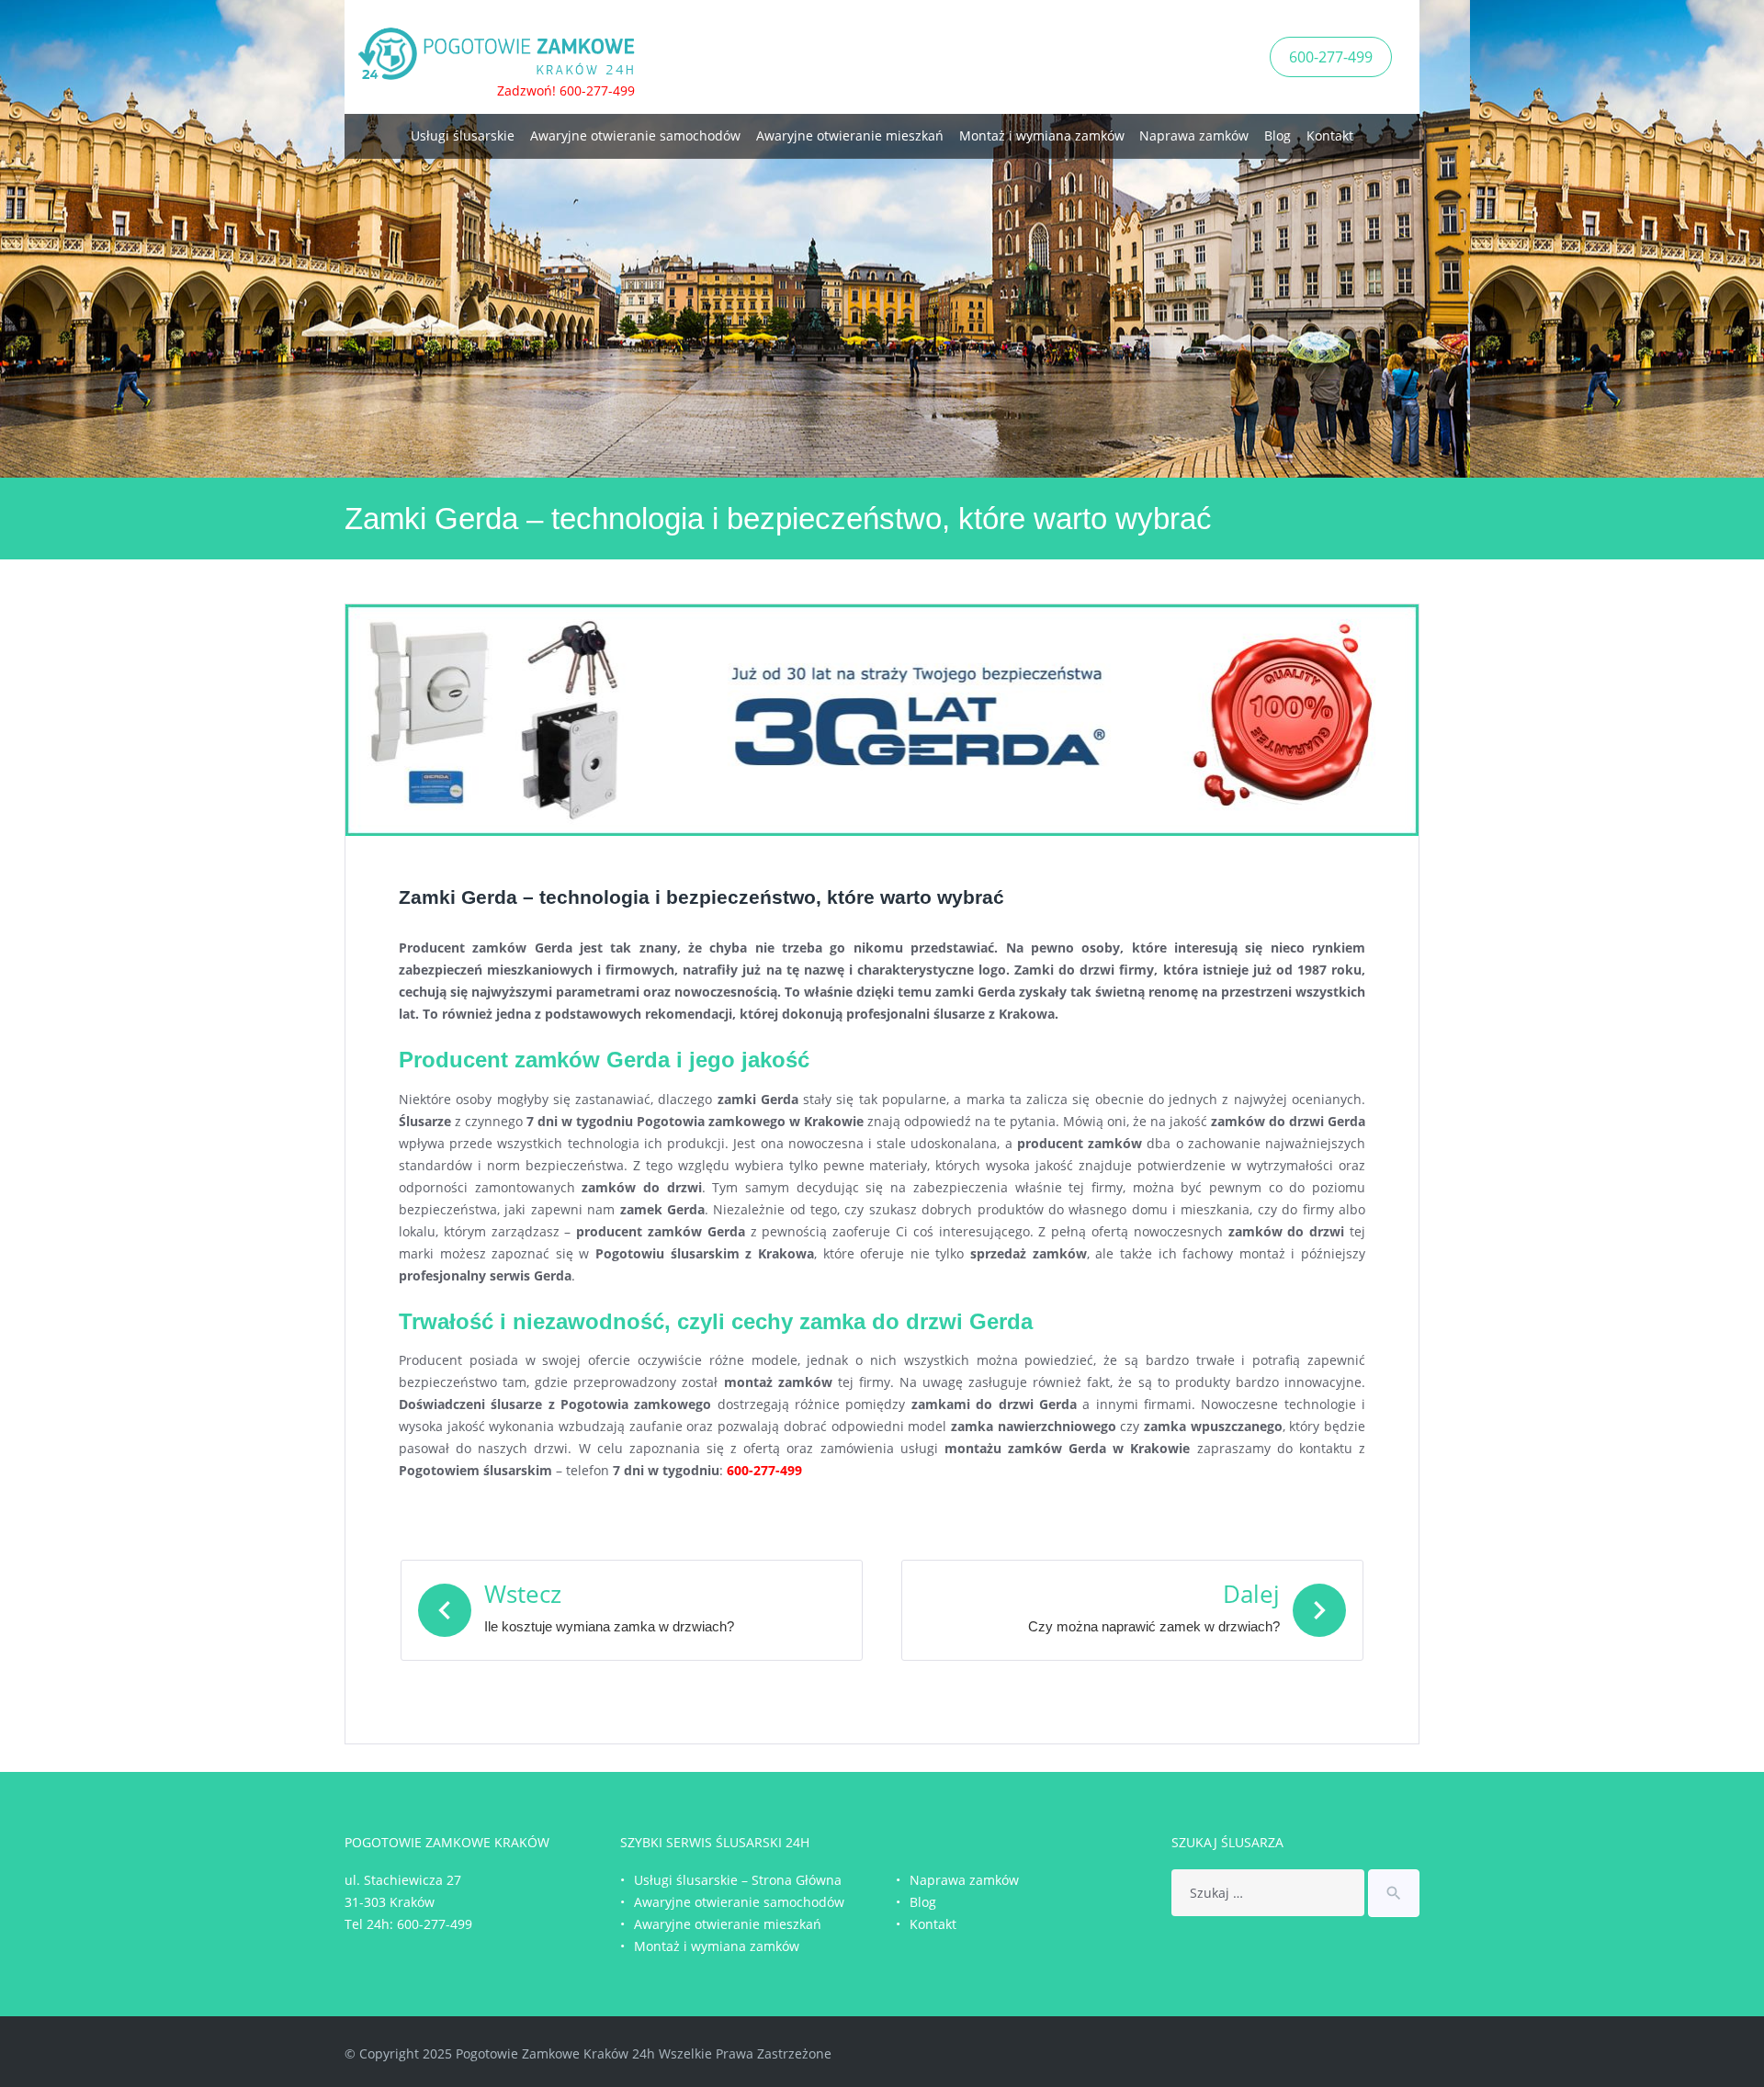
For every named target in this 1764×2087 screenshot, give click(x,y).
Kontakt (1330, 135)
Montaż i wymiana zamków (1042, 135)
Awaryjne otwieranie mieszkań (850, 135)
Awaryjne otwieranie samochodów (635, 135)
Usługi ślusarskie (463, 135)
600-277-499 (1331, 57)
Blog (1278, 135)
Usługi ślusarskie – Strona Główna (738, 1880)
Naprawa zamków (1194, 135)
